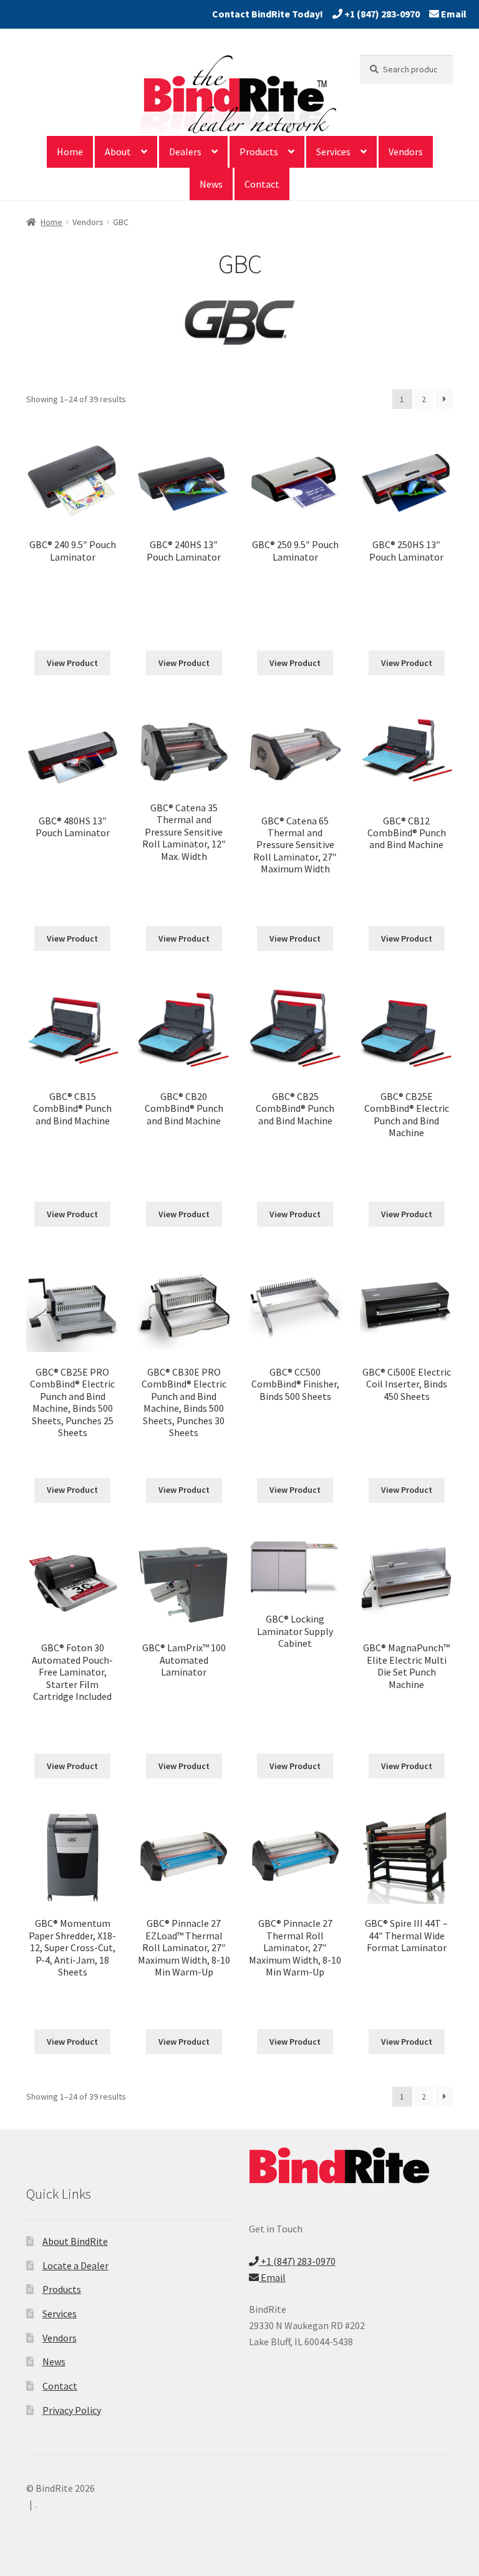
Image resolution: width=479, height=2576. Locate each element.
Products (259, 152)
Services (333, 152)
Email (453, 14)
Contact (262, 184)
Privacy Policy (72, 2410)
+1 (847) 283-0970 (381, 14)
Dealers (185, 152)
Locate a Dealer (75, 2265)
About (118, 152)
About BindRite (75, 2241)
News (211, 184)
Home (70, 152)
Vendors (406, 152)
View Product (72, 663)
